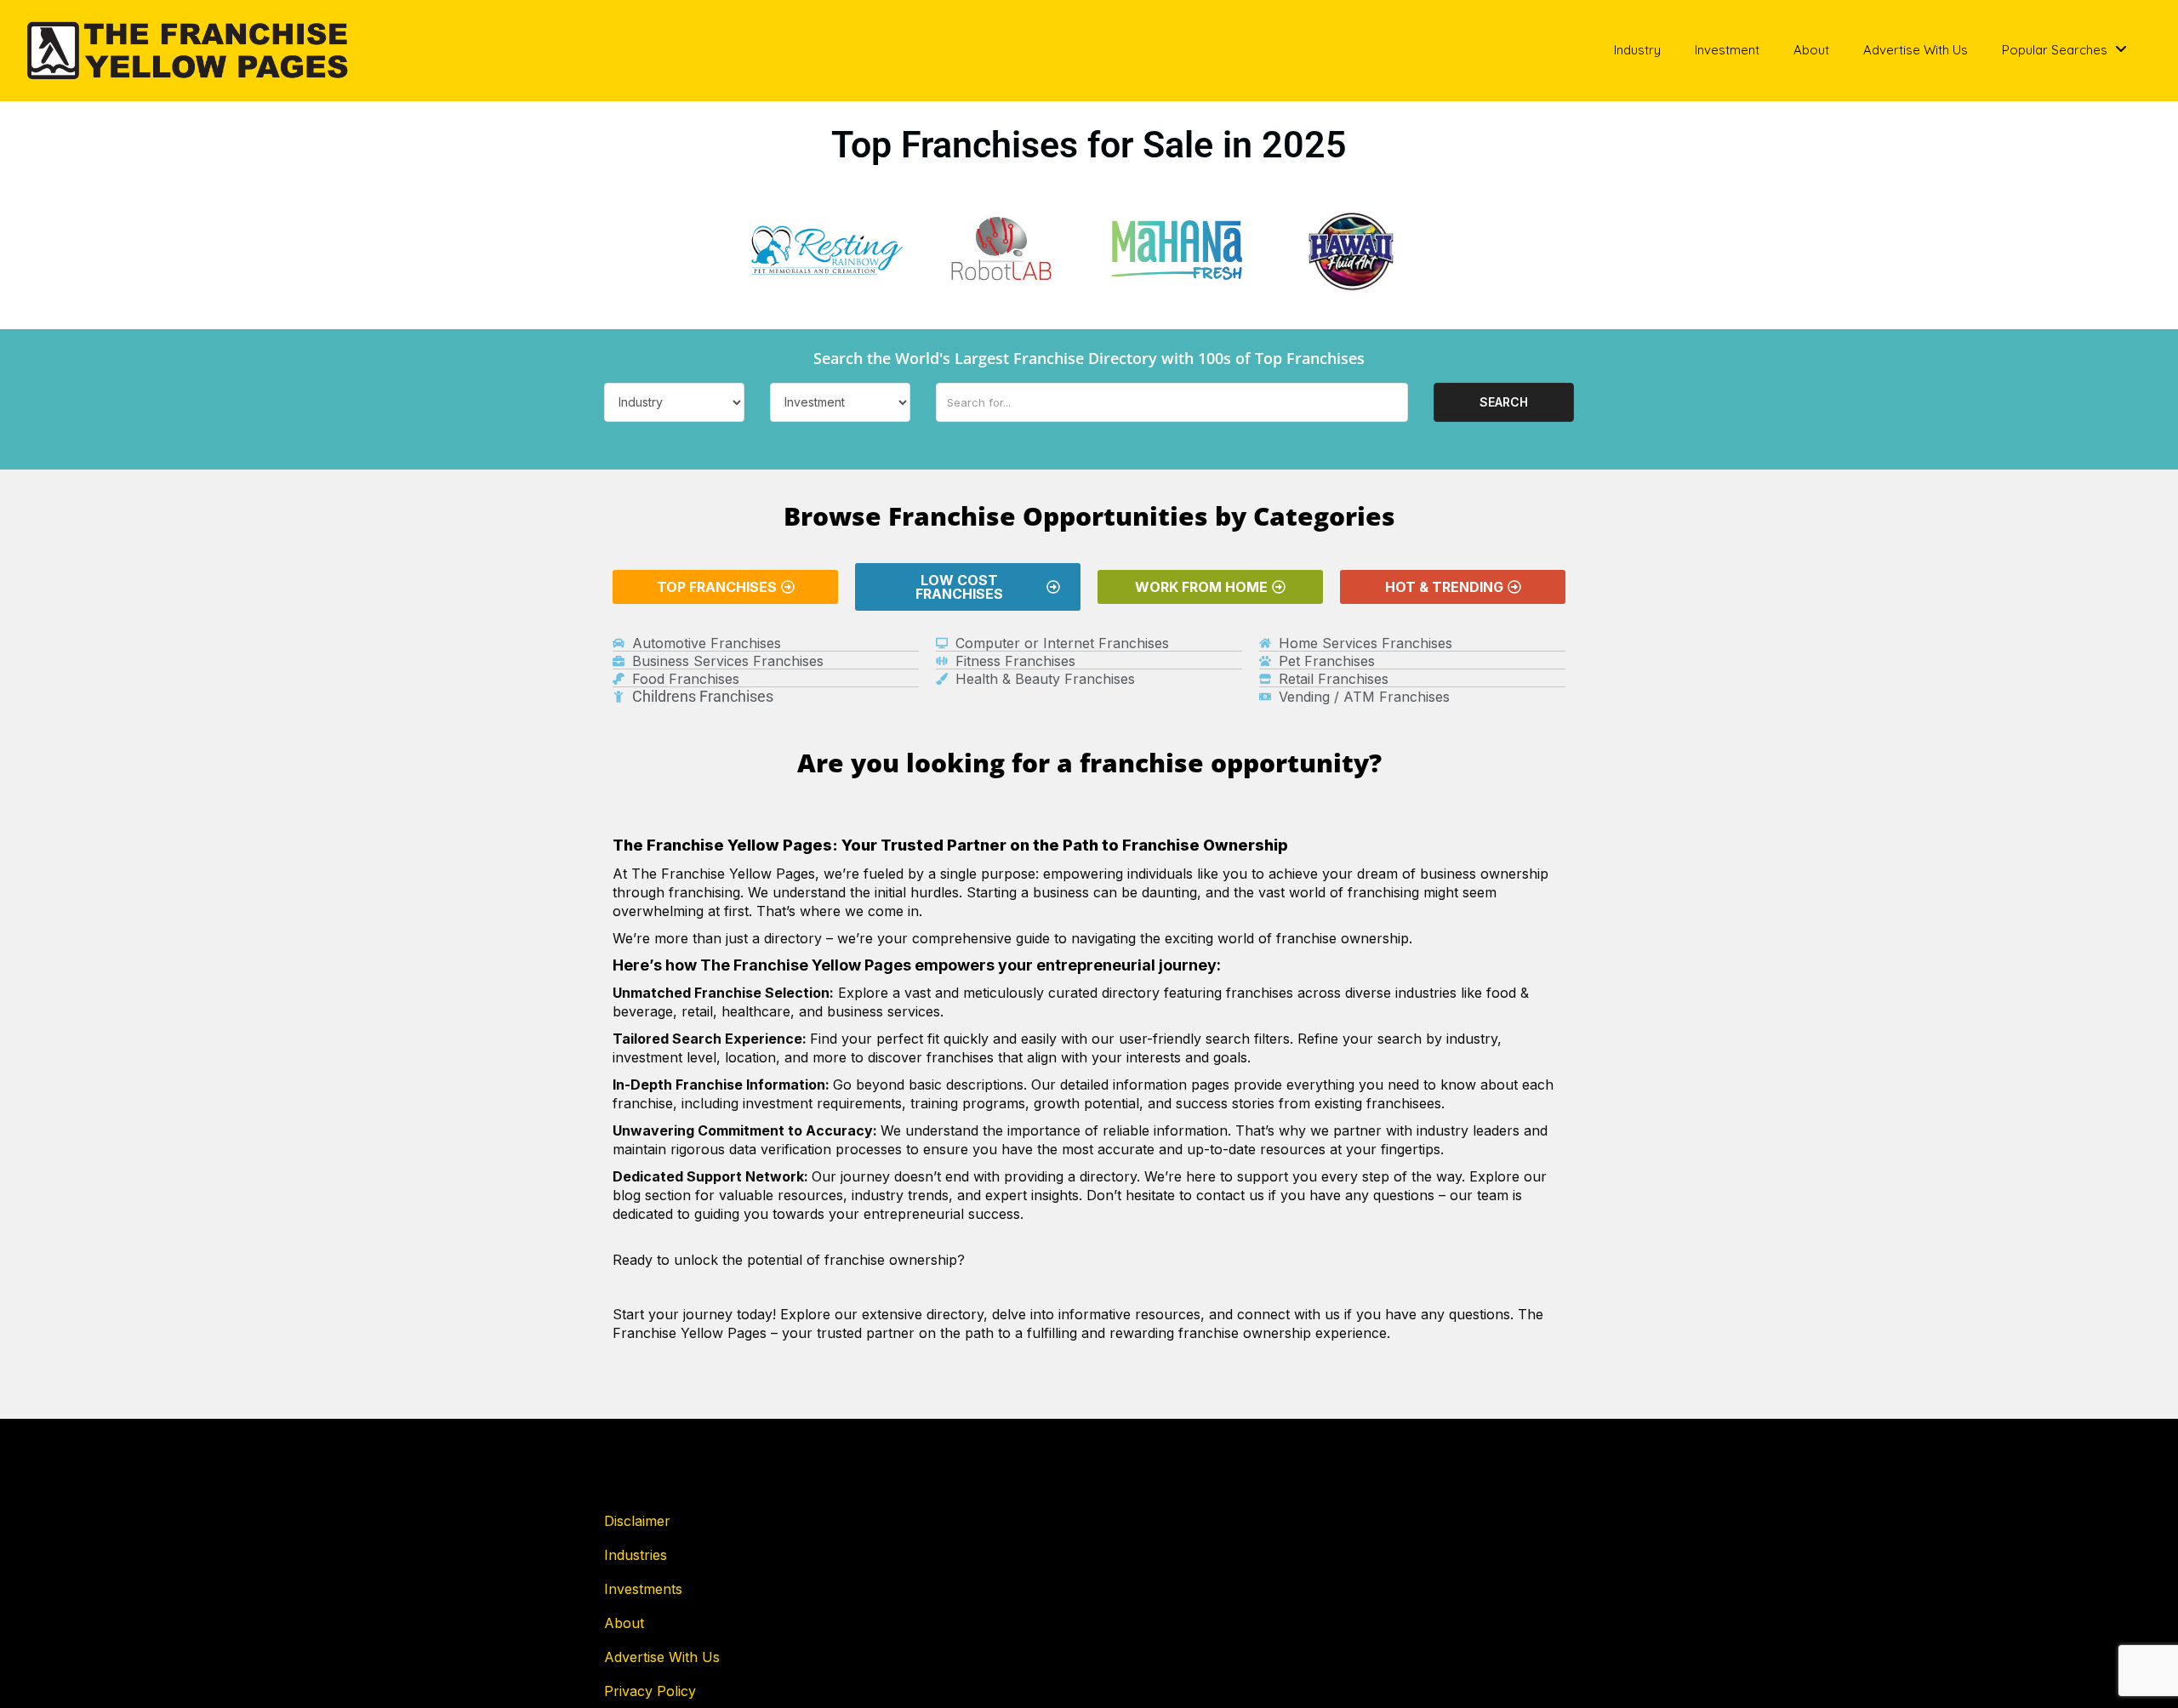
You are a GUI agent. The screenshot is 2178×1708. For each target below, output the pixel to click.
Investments (643, 1589)
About (1811, 50)
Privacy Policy (650, 1691)
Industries (636, 1555)
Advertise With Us (1916, 50)
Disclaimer (637, 1521)
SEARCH (1504, 402)
